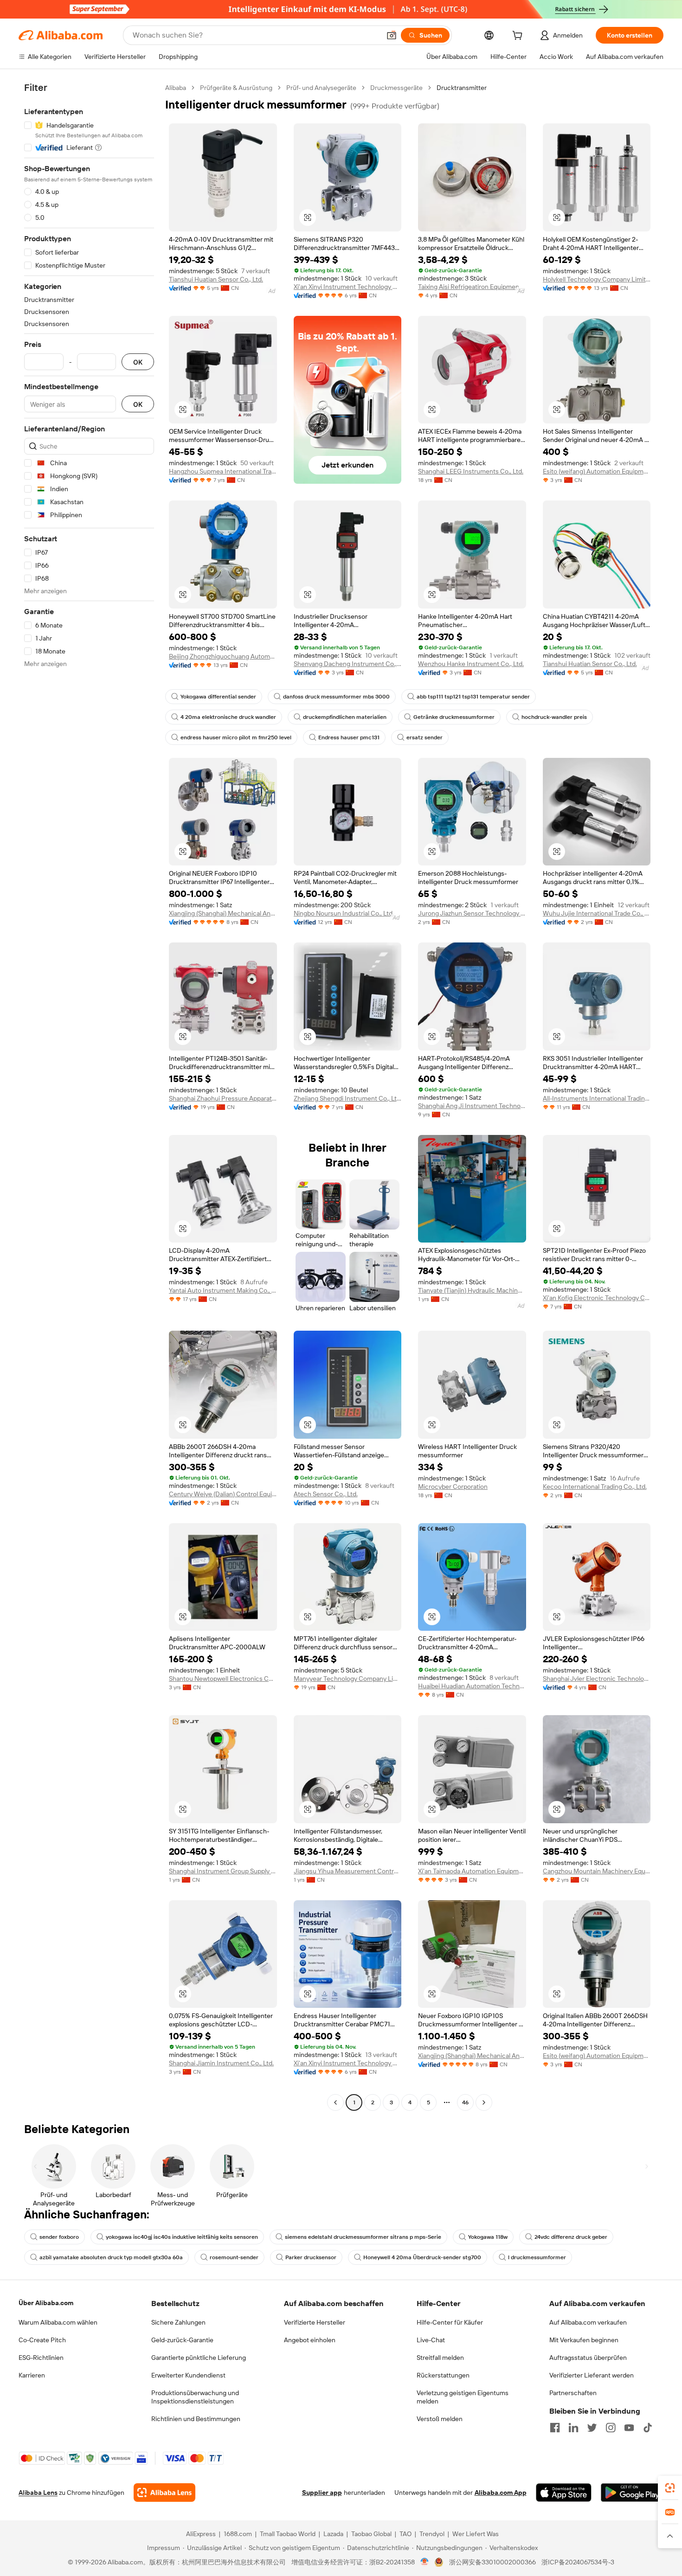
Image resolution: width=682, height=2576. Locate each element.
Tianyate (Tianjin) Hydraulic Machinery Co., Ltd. (472, 1290)
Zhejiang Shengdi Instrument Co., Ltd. (348, 1098)
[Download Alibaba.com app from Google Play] (632, 2493)
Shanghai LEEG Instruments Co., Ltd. (471, 471)
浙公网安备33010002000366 (492, 2562)
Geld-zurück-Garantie (182, 2340)
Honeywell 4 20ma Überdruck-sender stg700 (422, 2257)
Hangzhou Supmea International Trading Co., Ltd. (223, 471)
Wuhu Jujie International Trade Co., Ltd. (597, 913)
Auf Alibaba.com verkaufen (588, 2322)
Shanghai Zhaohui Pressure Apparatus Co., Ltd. (223, 1098)
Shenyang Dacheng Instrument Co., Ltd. (348, 664)
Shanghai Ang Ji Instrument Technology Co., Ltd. (472, 1106)
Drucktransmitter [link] (462, 88)
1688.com (238, 2534)
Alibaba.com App (501, 2493)
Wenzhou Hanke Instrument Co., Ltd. (471, 664)
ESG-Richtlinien (41, 2358)
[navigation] (89, 1096)
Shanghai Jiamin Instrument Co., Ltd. (221, 2063)
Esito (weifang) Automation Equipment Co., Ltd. (597, 471)
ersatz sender (425, 737)
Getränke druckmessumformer (454, 717)
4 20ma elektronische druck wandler (228, 717)
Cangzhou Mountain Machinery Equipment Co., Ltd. (597, 1871)
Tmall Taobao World (288, 2534)
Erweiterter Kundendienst (188, 2375)
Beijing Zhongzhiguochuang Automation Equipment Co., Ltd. (223, 656)
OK (138, 362)
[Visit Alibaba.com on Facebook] (555, 2428)
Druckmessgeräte (396, 88)
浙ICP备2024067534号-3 (578, 2562)
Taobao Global (371, 2534)
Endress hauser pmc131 (349, 737)
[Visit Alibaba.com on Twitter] (592, 2428)
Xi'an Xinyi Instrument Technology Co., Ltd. (348, 287)
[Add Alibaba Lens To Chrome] (164, 2493)
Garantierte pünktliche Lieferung (199, 2358)
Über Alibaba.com (46, 2303)
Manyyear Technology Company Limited (348, 1679)
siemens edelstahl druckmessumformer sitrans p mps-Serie (363, 2237)
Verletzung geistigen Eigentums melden (463, 2397)
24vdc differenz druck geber (571, 2237)
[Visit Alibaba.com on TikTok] (648, 2428)
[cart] (519, 37)
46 (465, 2102)
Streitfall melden (440, 2358)
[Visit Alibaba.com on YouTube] (629, 2428)
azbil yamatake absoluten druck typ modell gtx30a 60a (111, 2257)
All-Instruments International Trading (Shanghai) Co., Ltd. (597, 1098)
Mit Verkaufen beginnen (584, 2340)
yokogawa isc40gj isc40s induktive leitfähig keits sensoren (182, 2237)
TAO (405, 2534)
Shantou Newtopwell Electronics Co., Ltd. (223, 1679)
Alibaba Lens (38, 2493)
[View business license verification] (425, 2562)
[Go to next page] (484, 2102)
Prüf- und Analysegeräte (321, 88)
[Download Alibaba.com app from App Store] (564, 2493)
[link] (670, 2488)
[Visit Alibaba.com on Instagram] (611, 2428)
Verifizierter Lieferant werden (592, 2375)
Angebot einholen (310, 2340)
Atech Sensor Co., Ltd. (326, 1494)
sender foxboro (59, 2237)
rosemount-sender (234, 2257)
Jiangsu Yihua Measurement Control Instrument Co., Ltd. (348, 1871)
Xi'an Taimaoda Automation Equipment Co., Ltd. (472, 1871)
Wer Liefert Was (476, 2534)
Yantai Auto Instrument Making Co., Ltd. (223, 1290)
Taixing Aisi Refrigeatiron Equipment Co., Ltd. (472, 287)
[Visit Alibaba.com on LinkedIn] (573, 2428)
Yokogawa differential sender (218, 697)
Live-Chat (431, 2340)
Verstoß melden (440, 2419)
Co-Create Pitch (42, 2340)
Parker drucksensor (311, 2257)
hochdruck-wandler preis (554, 717)
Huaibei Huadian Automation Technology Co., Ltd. (472, 1686)
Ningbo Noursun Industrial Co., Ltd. (344, 913)
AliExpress (201, 2534)
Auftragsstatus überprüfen (588, 2358)
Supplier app (322, 2493)
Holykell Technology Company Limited (597, 279)
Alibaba (176, 88)
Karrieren (32, 2375)
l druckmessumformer (537, 2257)
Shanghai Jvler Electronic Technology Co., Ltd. (597, 1679)
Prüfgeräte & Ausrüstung (236, 88)
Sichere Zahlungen (178, 2322)
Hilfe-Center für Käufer (450, 2322)
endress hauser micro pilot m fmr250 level (236, 737)
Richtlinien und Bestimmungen (196, 2419)
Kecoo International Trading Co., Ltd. (595, 1487)
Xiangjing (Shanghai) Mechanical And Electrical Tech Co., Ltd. (223, 913)
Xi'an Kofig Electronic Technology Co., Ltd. (597, 1298)
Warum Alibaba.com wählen (58, 2322)
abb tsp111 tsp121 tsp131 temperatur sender (473, 697)
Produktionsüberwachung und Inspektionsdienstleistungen (195, 2397)
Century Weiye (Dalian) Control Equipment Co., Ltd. (223, 1494)
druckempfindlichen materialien (345, 717)
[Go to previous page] (335, 2102)
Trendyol (432, 2534)
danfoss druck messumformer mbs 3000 (336, 697)
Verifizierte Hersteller (315, 2322)
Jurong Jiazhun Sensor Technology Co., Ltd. (472, 913)
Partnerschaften (573, 2393)
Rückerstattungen (443, 2375)
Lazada (333, 2534)
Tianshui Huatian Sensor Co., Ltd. (216, 279)
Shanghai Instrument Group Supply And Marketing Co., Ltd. (223, 1871)
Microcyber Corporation (453, 1487)
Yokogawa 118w (488, 2237)
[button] (392, 35)
